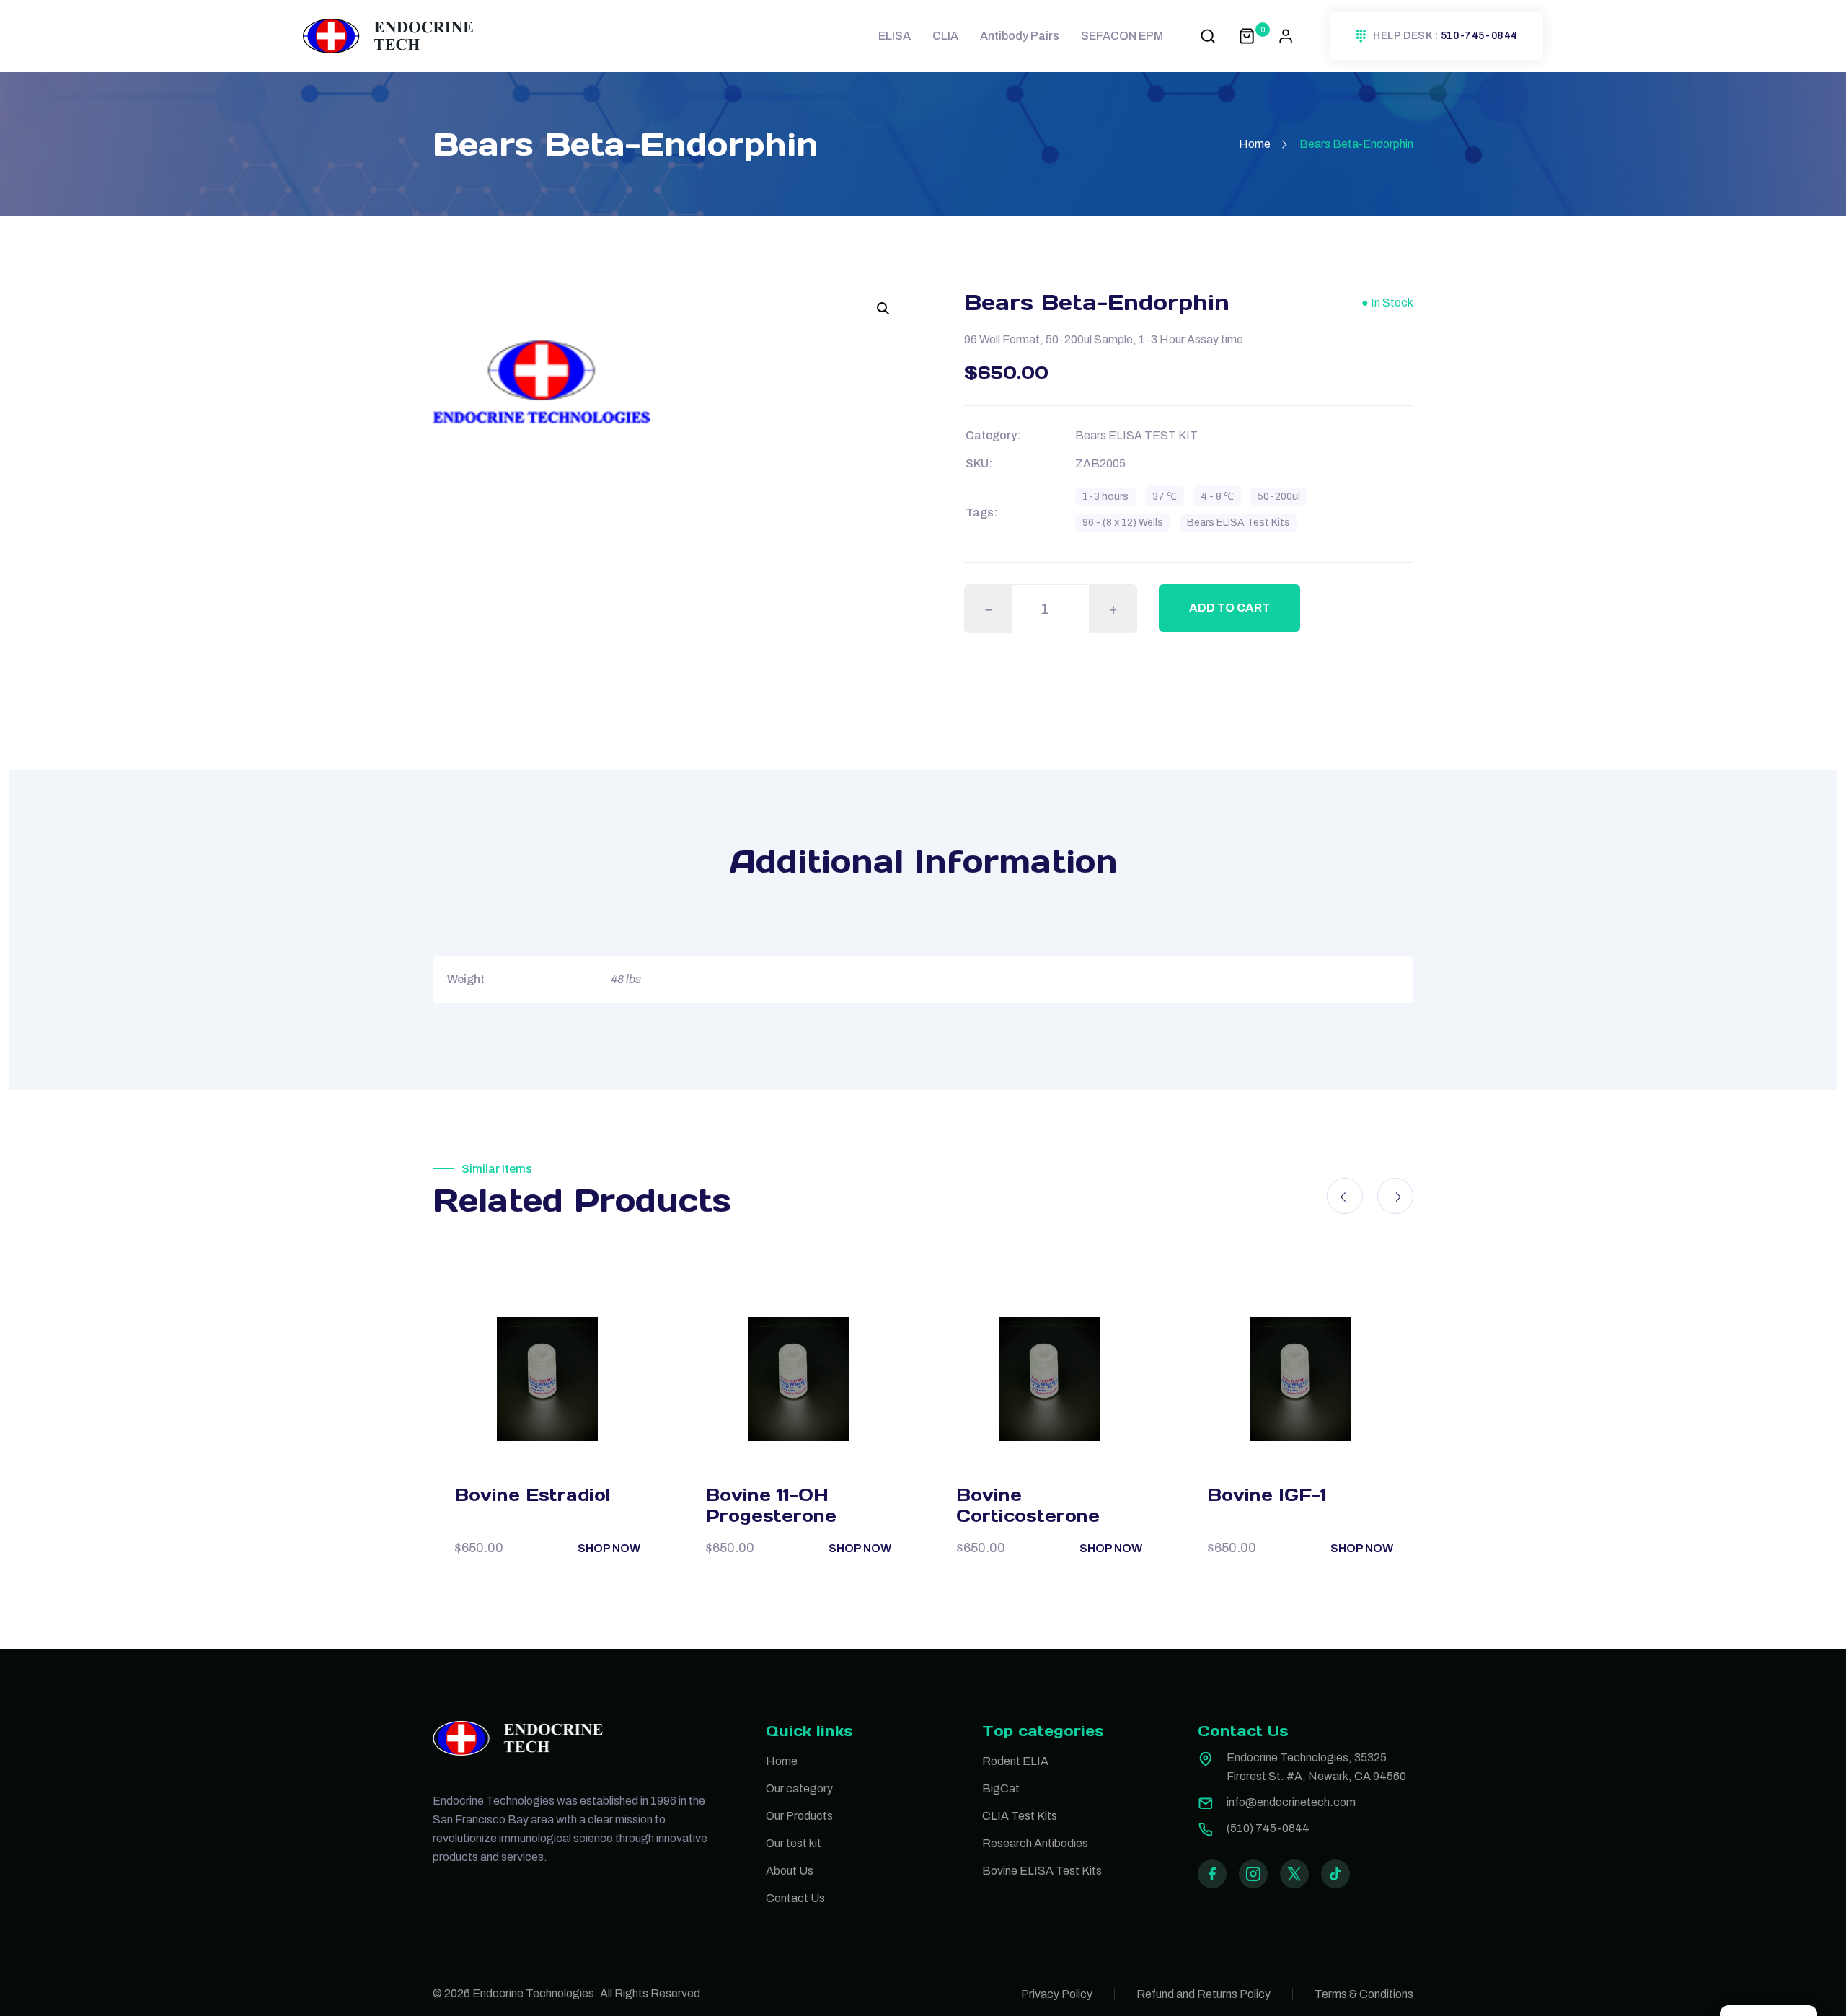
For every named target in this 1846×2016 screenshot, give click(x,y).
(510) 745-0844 (1268, 1828)
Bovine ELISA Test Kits (1042, 1871)
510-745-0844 (1479, 36)
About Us (790, 1871)
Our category (799, 1788)
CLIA (945, 36)
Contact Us (795, 1898)
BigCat (1001, 1788)
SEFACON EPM (1122, 36)
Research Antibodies (1035, 1843)
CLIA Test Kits (1020, 1816)
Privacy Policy (1057, 1994)
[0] (1247, 36)
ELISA (895, 36)
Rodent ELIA (1015, 1761)
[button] (883, 309)
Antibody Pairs (1020, 36)
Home (1255, 144)
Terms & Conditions (1364, 1994)
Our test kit (794, 1843)
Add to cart (1229, 608)
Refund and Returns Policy (1204, 1994)
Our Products (799, 1816)
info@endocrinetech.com (1291, 1802)
